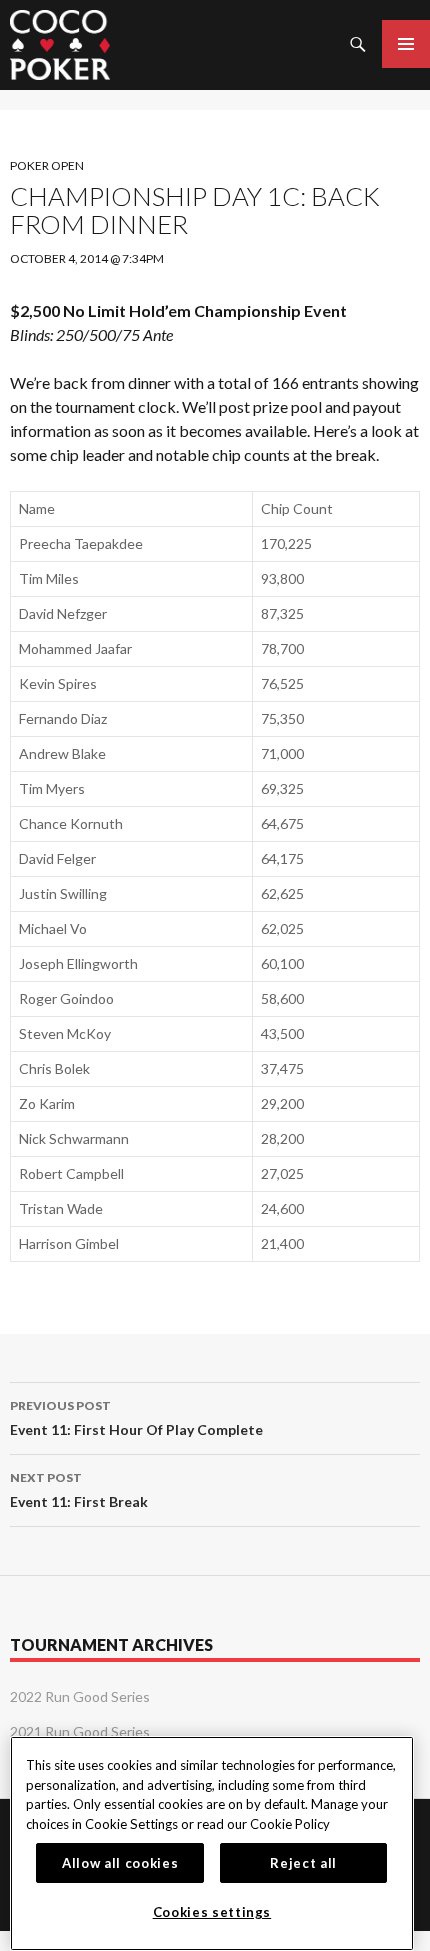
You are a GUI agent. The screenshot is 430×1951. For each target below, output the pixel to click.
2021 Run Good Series (80, 1731)
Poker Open (47, 165)
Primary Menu (406, 44)
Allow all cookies (120, 1863)
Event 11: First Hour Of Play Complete (136, 1418)
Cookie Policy (290, 1824)
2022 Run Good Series (80, 1696)
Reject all (303, 1863)
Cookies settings (212, 1912)
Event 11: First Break (79, 1490)
